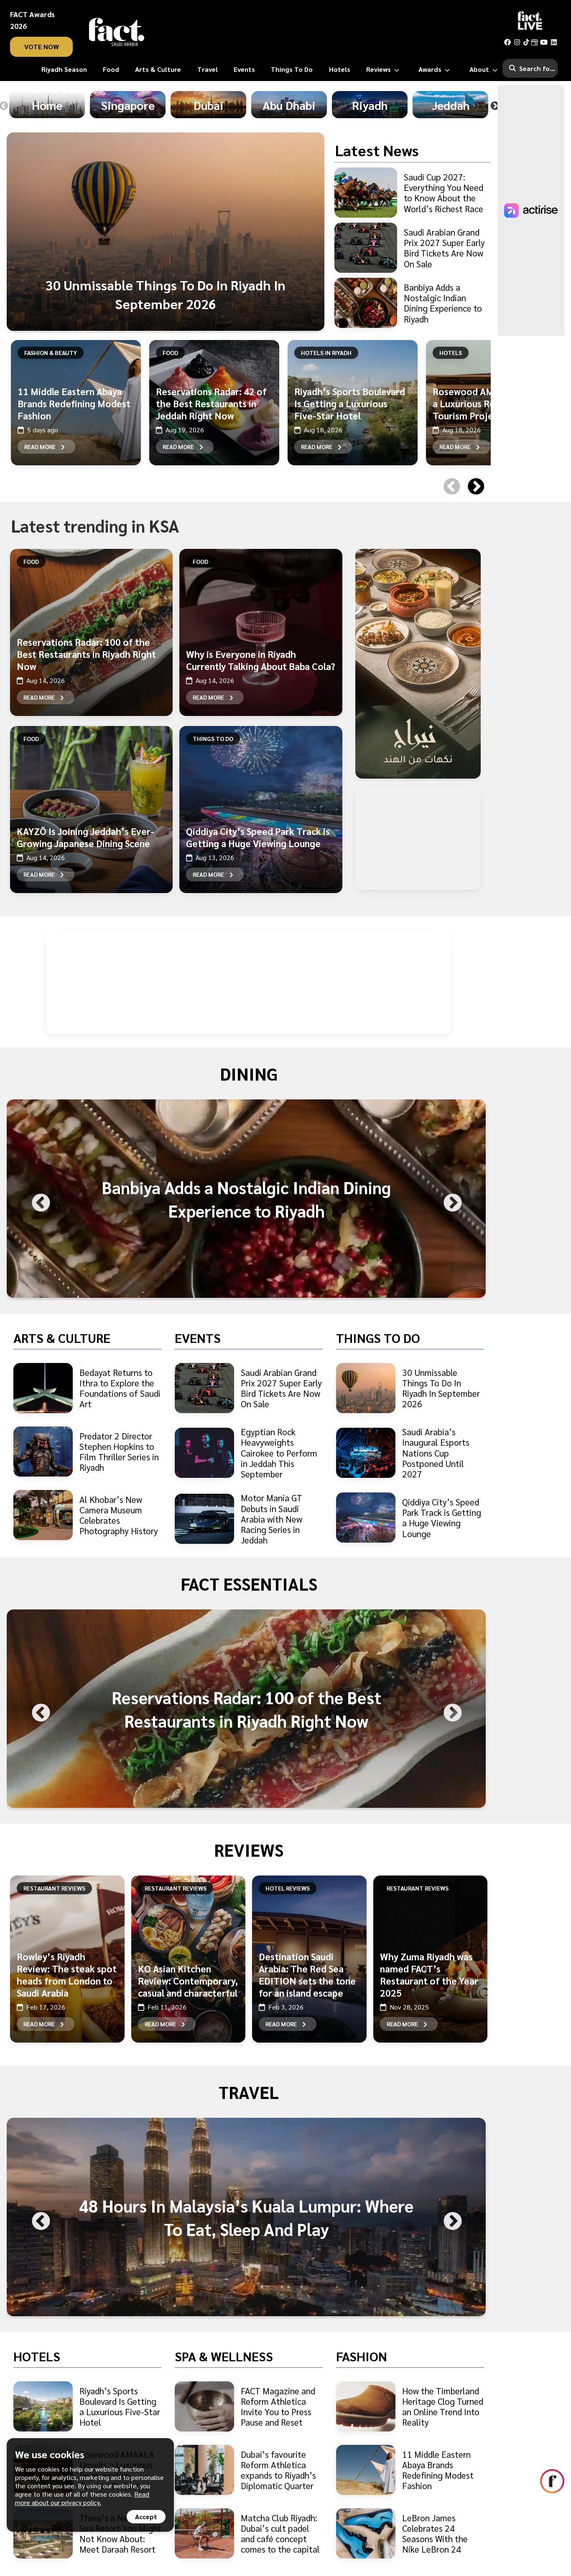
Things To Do (213, 739)
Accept (146, 2516)
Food (170, 353)
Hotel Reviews (288, 1888)
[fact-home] (117, 32)
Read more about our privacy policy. (82, 2498)
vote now (42, 47)
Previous (450, 476)
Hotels (451, 353)
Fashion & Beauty (51, 353)
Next (495, 106)
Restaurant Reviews (54, 1888)
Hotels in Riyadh (326, 353)
